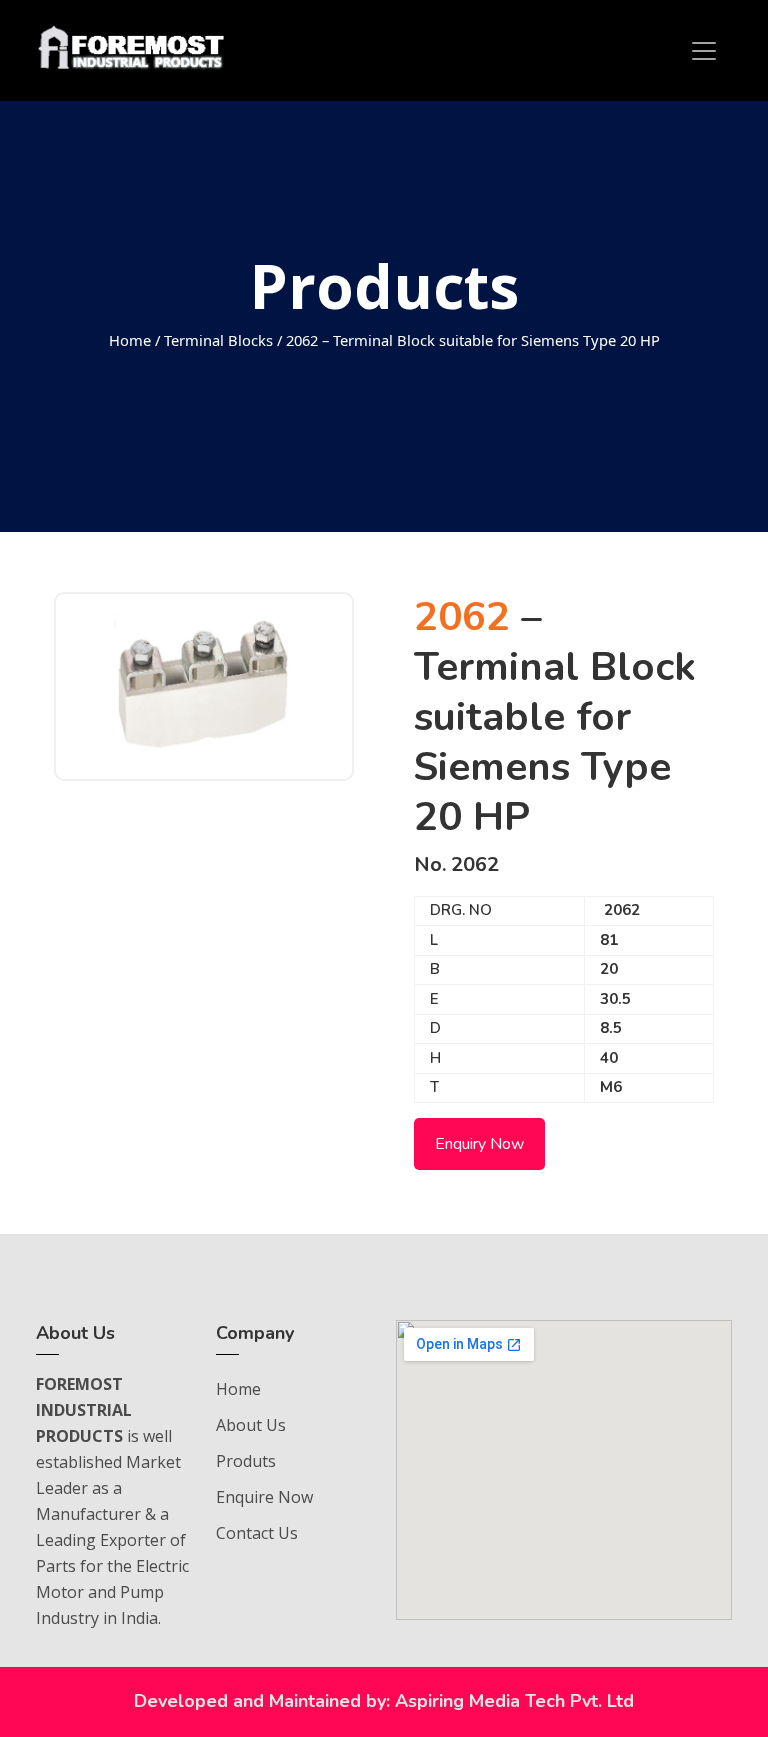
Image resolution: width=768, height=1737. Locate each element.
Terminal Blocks (218, 340)
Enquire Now (264, 1497)
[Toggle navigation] (704, 51)
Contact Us (257, 1533)
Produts (246, 1461)
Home (130, 340)
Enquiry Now (479, 1144)
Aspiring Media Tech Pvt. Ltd (514, 1701)
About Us (251, 1425)
